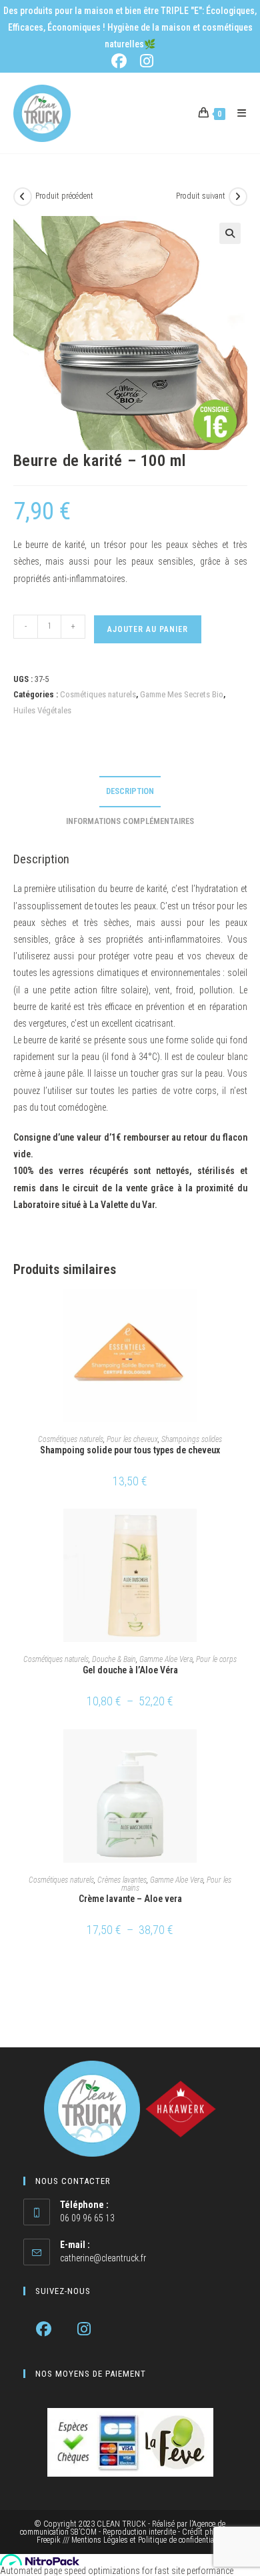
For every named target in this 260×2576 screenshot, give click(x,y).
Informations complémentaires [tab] (130, 821)
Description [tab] (130, 791)
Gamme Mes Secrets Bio (182, 694)
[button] (230, 233)
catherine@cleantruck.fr (103, 2258)
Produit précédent (64, 196)
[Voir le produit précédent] (23, 197)
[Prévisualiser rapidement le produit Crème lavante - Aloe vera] (243, 1753)
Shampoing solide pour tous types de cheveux (130, 1450)
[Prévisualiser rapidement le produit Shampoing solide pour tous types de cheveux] (243, 1312)
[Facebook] (44, 2329)
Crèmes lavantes (122, 1880)
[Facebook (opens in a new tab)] (122, 61)
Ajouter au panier (148, 629)
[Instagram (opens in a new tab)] (145, 61)
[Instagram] (84, 2329)
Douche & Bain (114, 1659)
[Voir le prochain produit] (238, 197)
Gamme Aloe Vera (166, 1659)
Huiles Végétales (43, 710)
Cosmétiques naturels (98, 694)
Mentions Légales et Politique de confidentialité (148, 2540)
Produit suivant (201, 196)
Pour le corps (216, 1659)
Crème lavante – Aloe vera (130, 1899)
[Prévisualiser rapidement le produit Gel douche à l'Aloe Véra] (243, 1532)
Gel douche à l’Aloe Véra (130, 1670)
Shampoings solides (192, 1439)
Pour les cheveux (132, 1439)
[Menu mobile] (237, 113)
